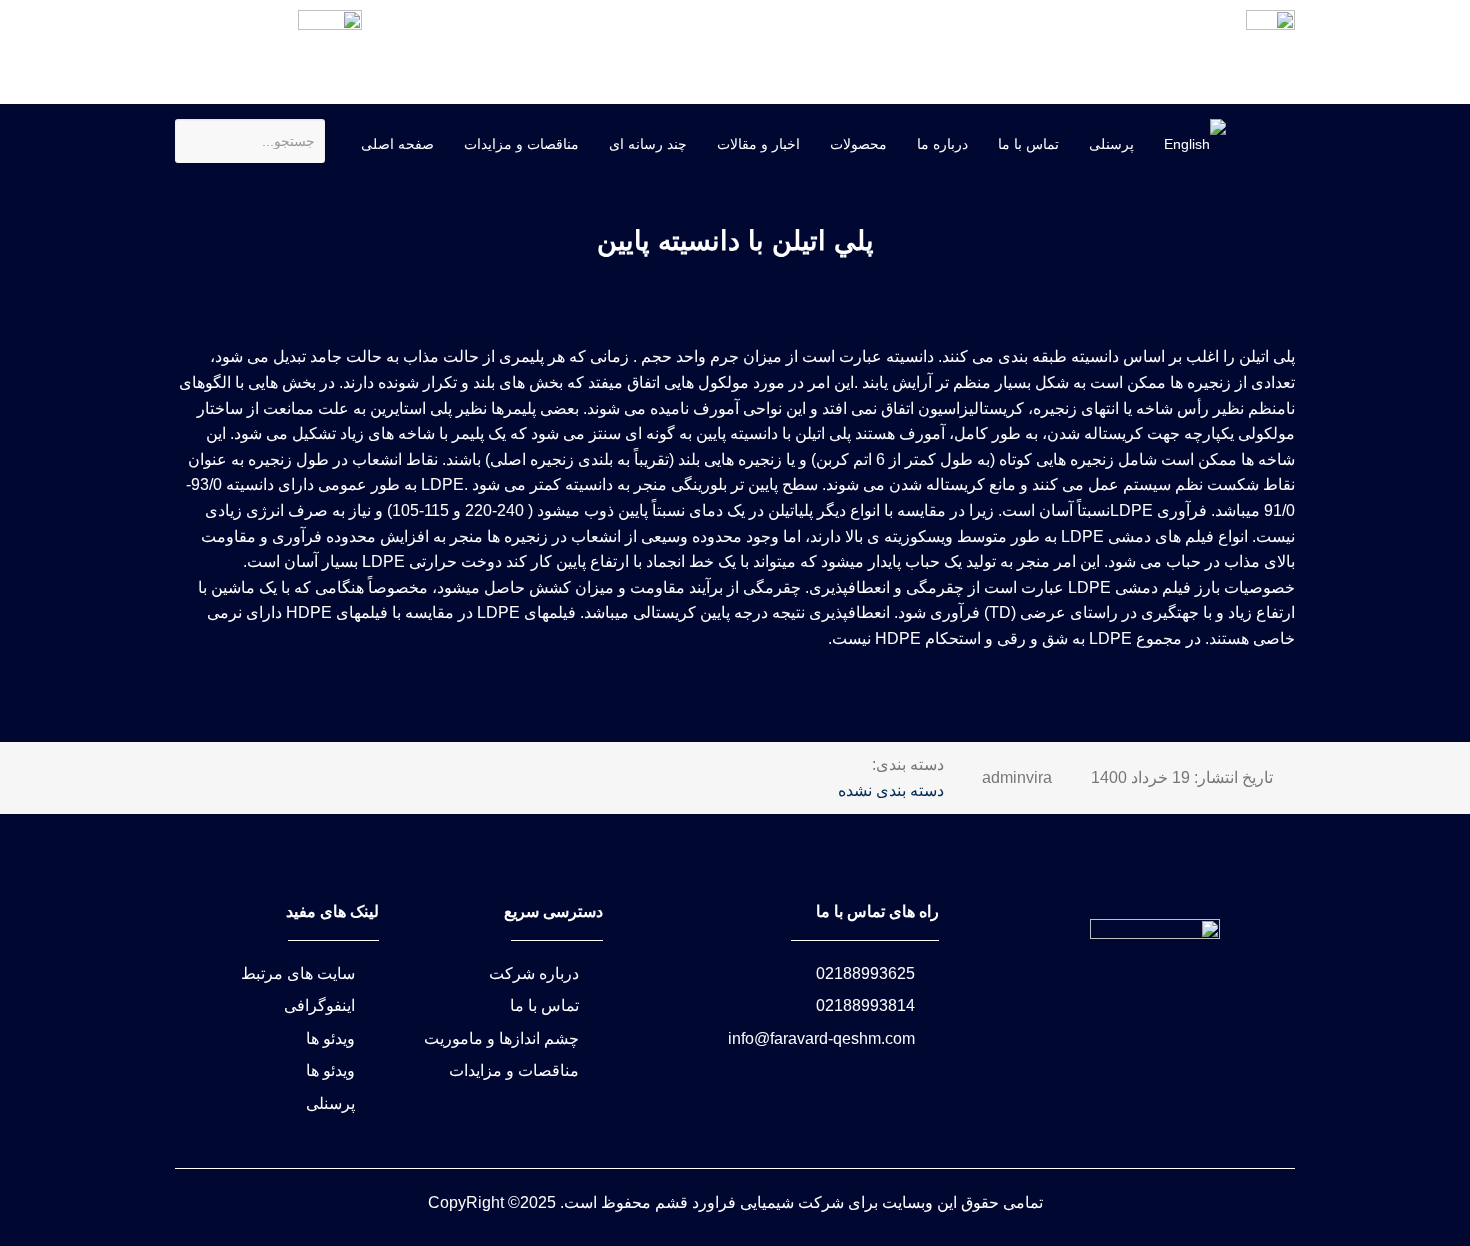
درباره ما (942, 144)
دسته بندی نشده (891, 790)
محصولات (858, 144)
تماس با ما (1028, 144)
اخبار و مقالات (758, 144)
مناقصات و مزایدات (521, 144)
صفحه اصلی (397, 144)
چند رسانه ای (648, 144)
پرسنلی (1111, 144)
